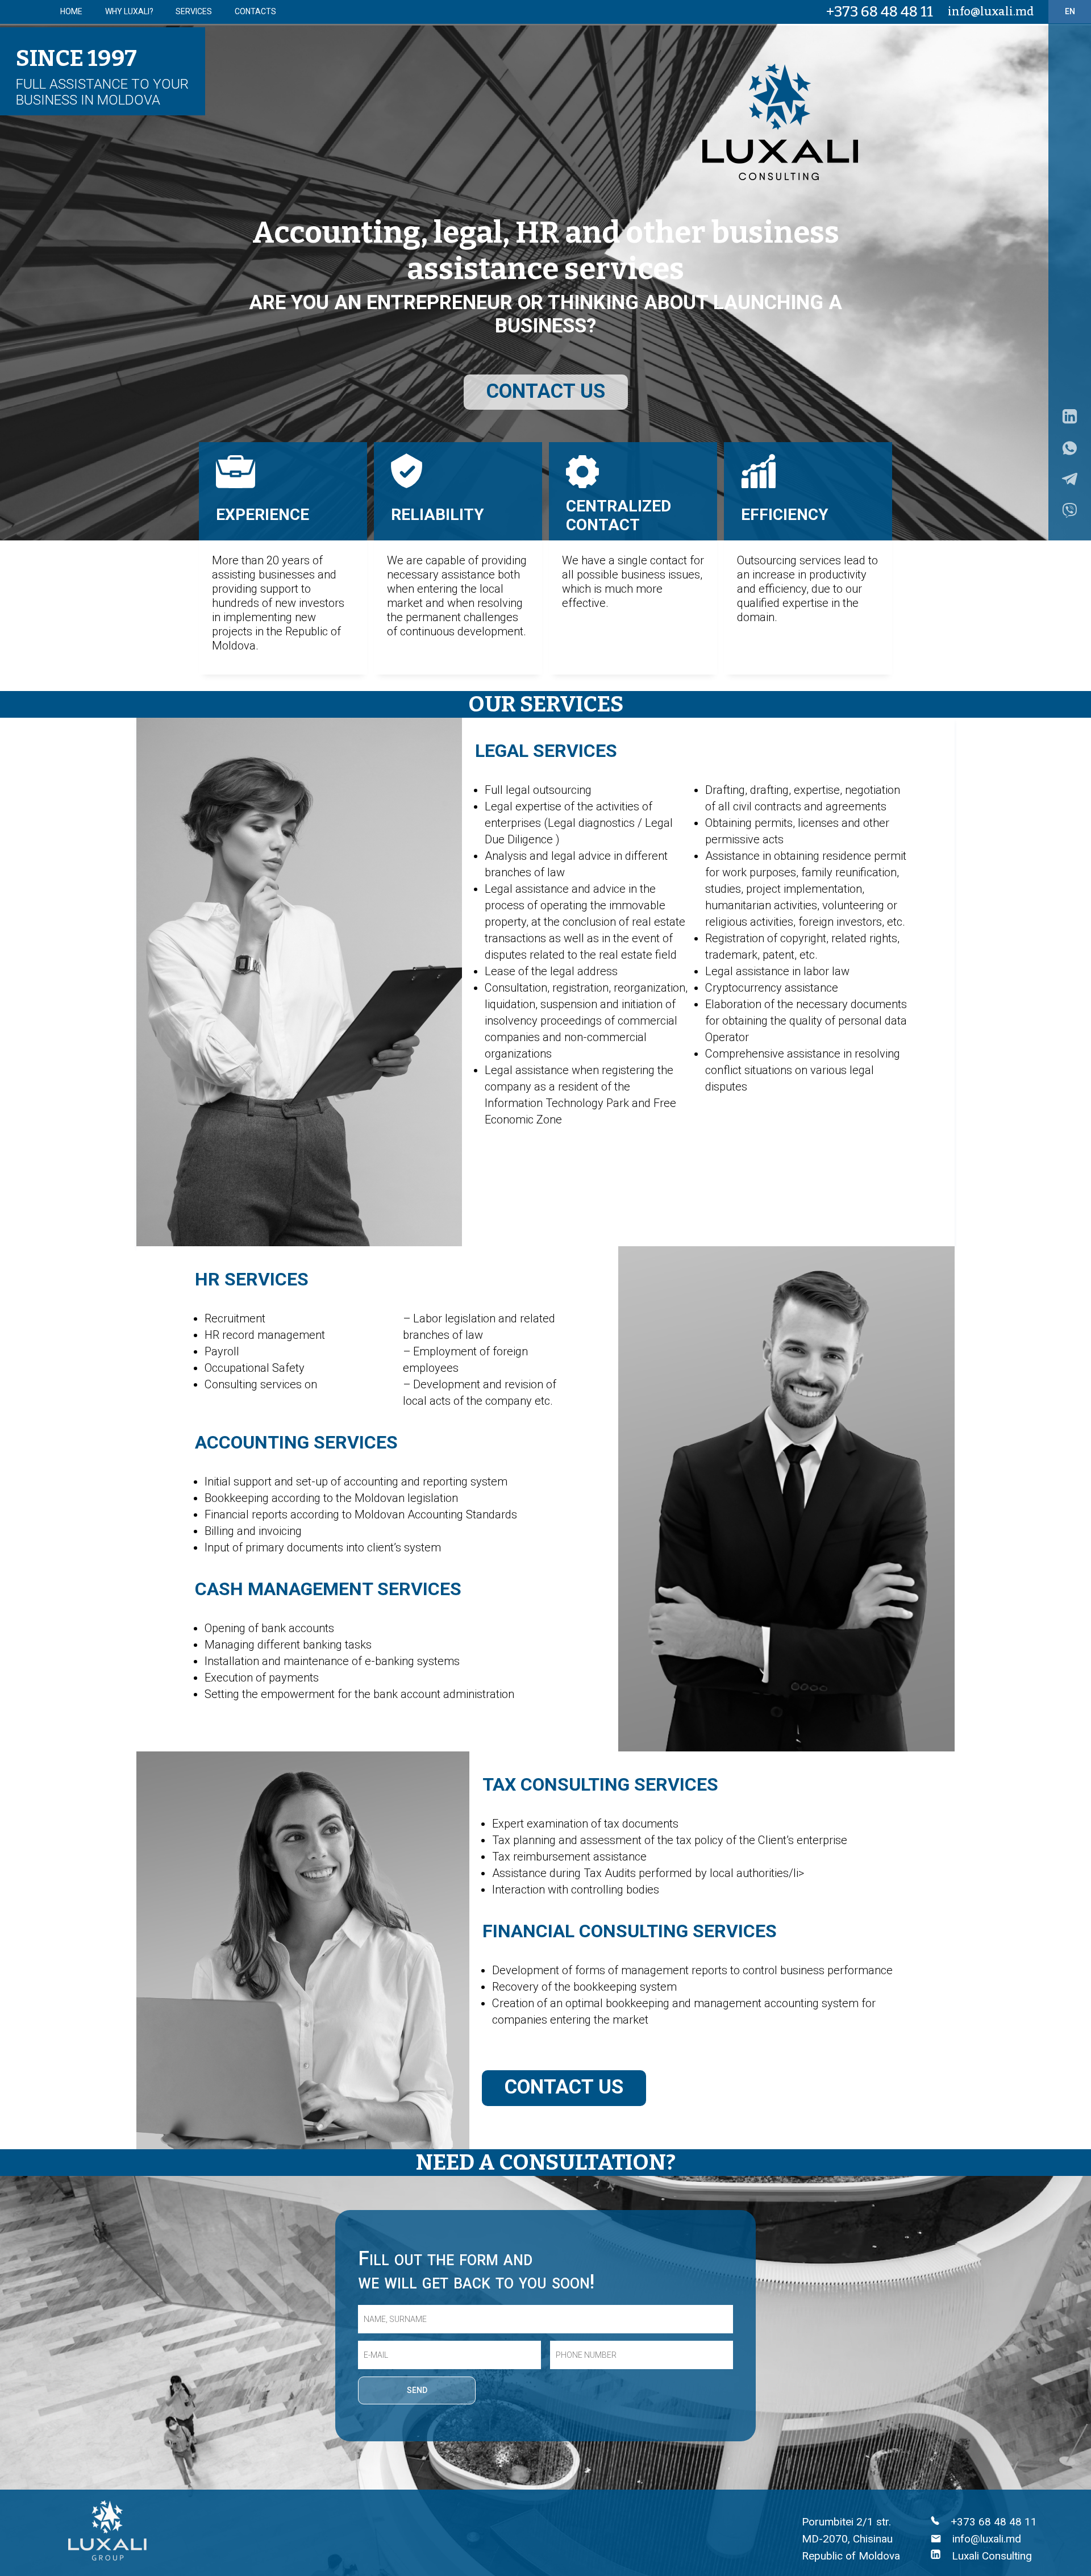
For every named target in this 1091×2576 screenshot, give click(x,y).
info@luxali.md (991, 11)
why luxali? (129, 11)
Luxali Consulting (990, 2556)
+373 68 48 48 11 (880, 12)
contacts (255, 11)
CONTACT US (546, 391)
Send (417, 2390)
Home (71, 11)
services (194, 11)
